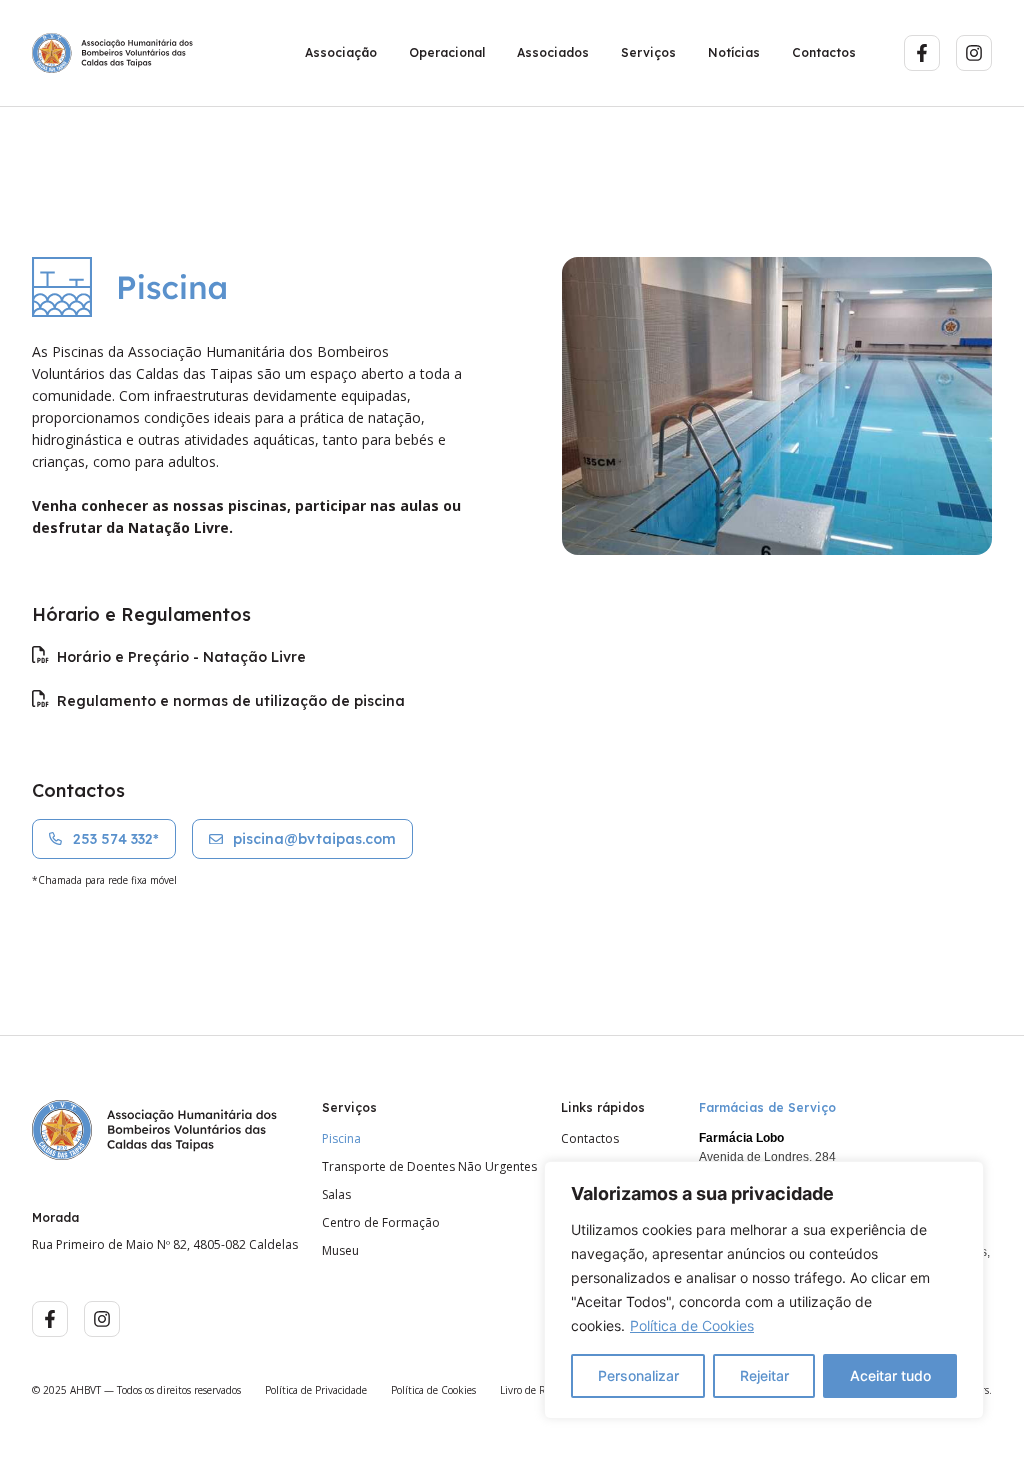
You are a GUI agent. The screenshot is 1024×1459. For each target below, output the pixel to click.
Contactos (824, 52)
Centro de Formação (381, 1223)
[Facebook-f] (922, 53)
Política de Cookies (692, 1325)
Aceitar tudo (890, 1375)
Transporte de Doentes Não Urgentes (429, 1167)
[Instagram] (974, 53)
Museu (340, 1251)
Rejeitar (764, 1375)
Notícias (734, 52)
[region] (764, 1290)
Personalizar (638, 1375)
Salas (336, 1195)
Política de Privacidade (316, 1390)
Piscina (341, 1139)
